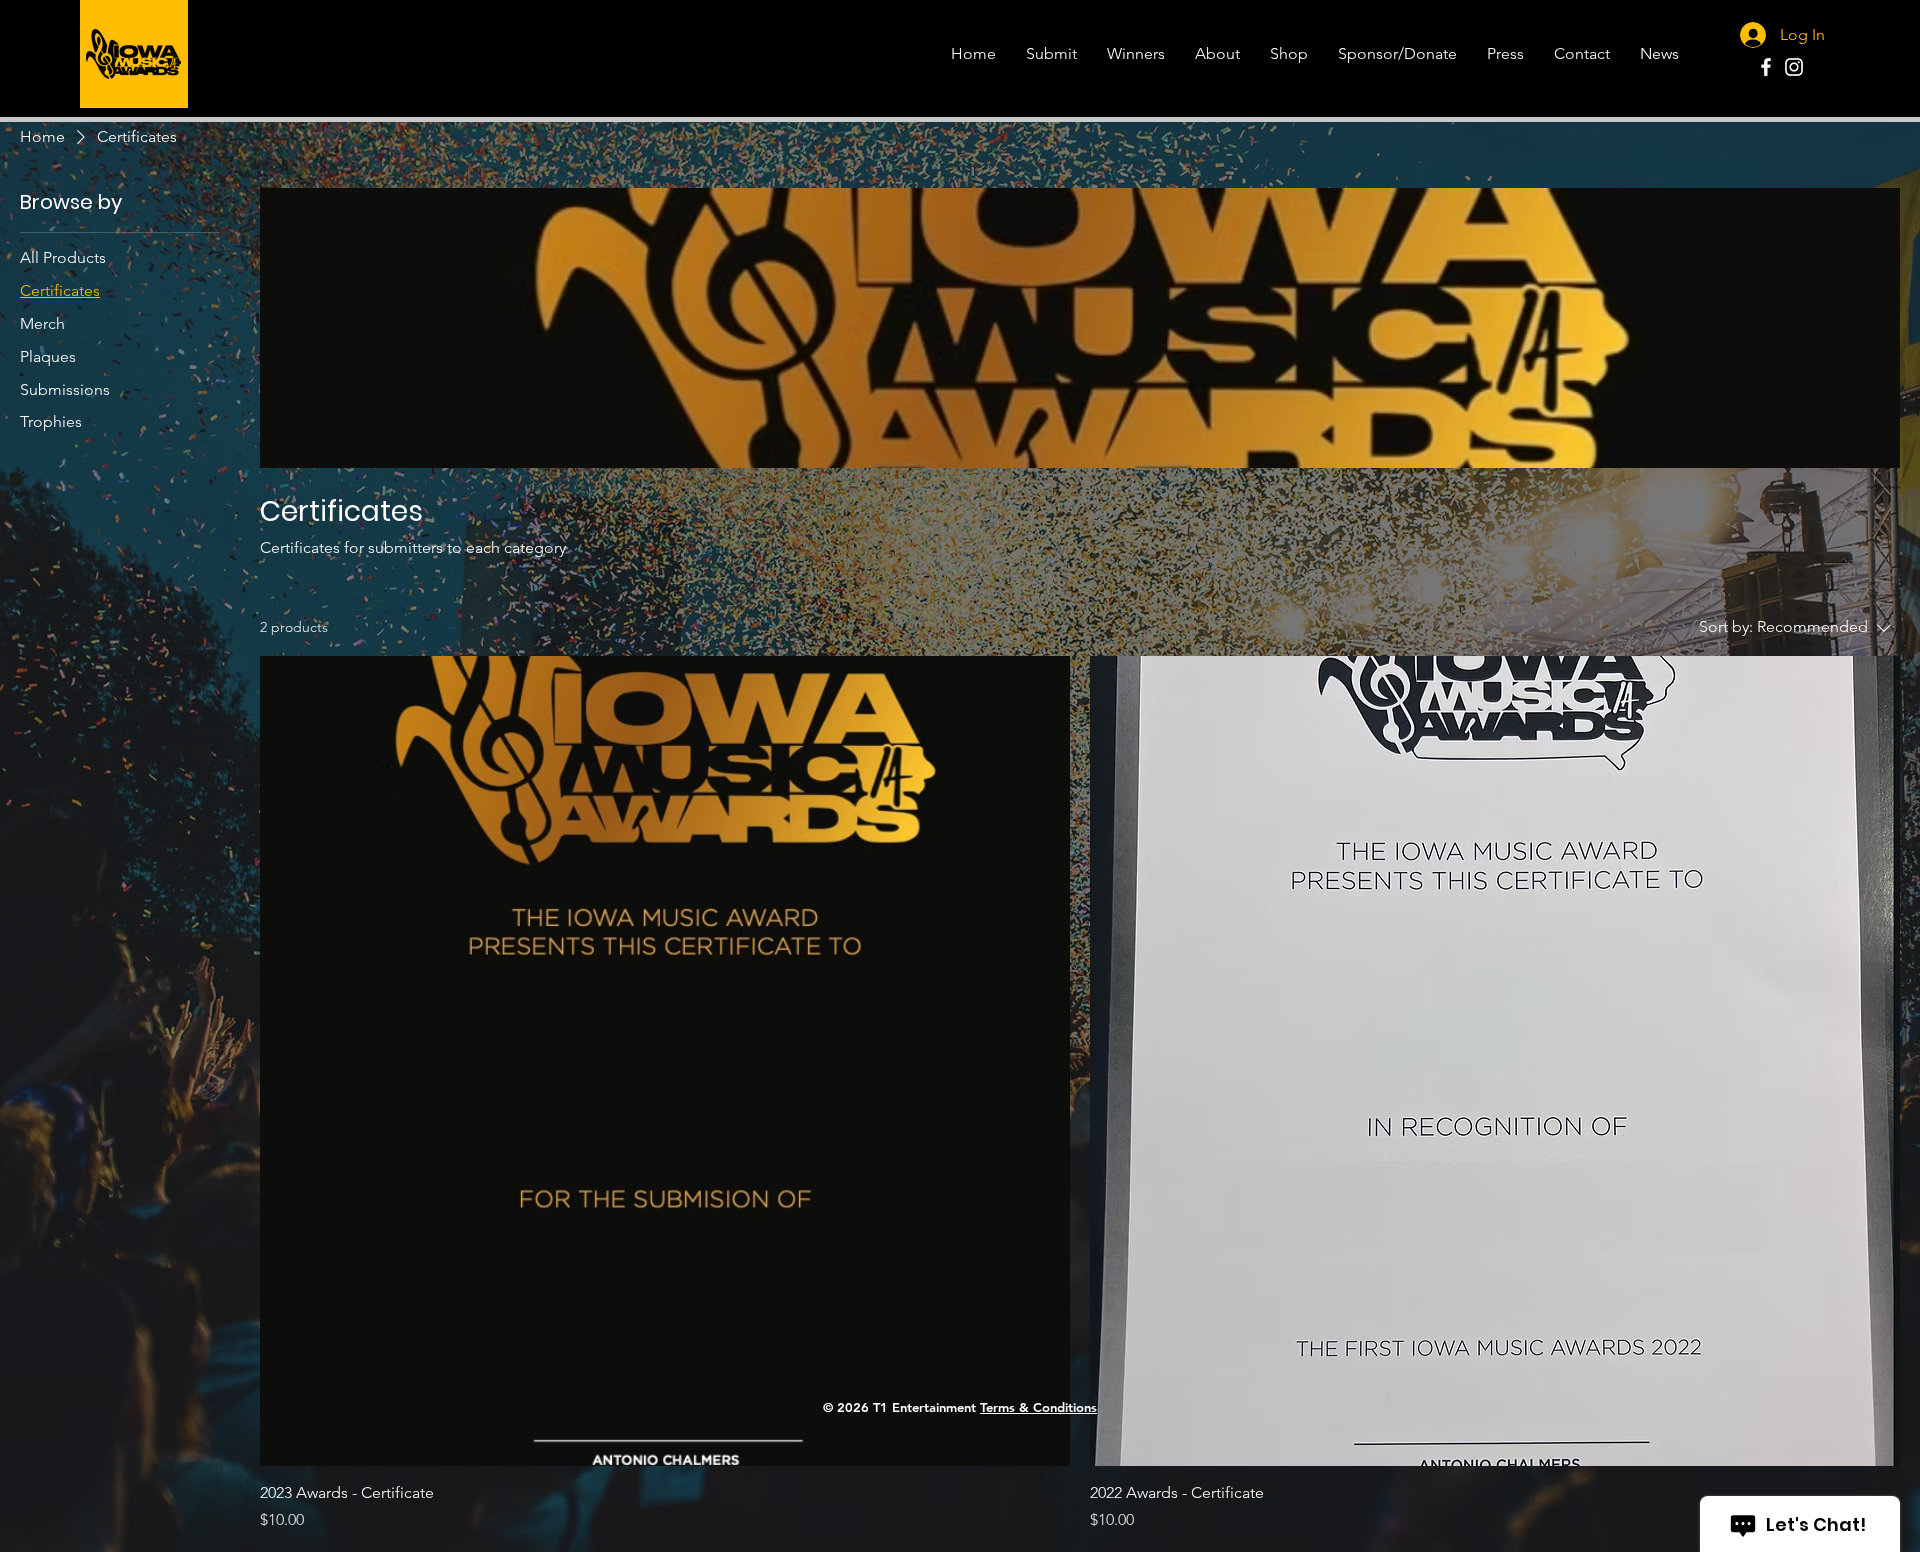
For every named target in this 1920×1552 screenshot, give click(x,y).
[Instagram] (1794, 67)
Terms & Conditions (1038, 1407)
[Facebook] (1766, 67)
